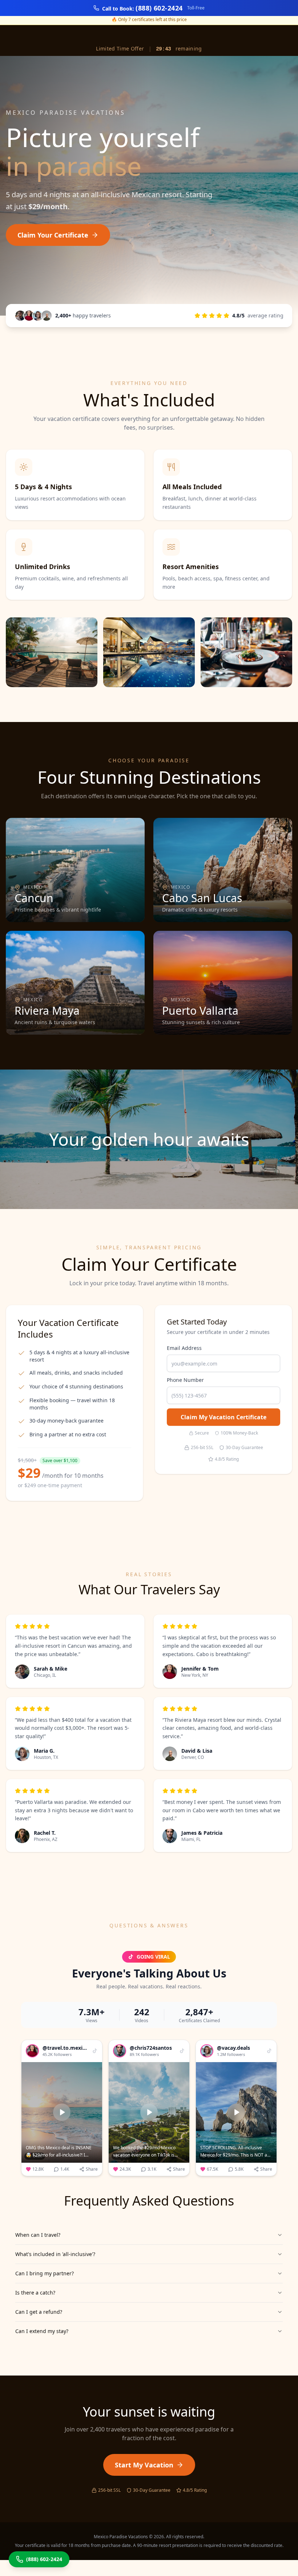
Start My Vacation (144, 2465)
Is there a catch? (35, 2293)
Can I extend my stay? (42, 2331)
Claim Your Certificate (53, 235)
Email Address (184, 1348)
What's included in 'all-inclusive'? (55, 2254)
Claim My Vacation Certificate (223, 1417)
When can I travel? (38, 2235)
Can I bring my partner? (45, 2273)
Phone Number (185, 1380)
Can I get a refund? (39, 2312)
